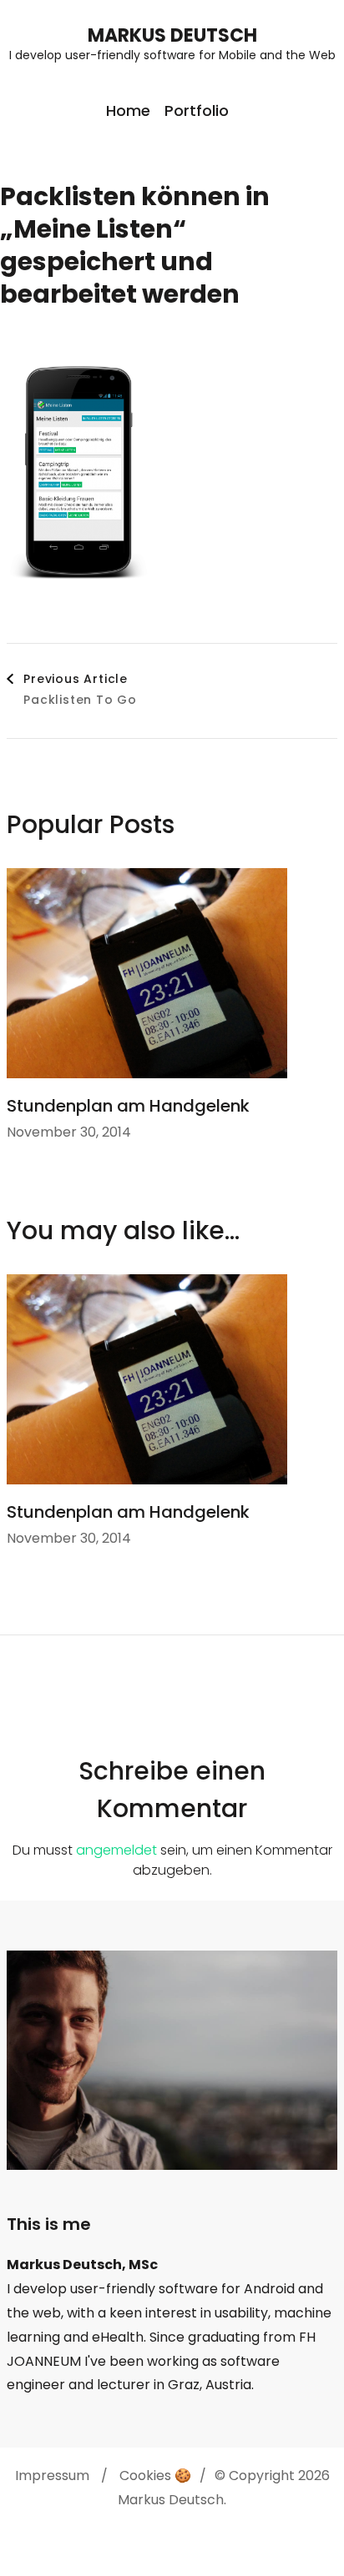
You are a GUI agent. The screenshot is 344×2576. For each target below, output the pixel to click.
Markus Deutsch (172, 35)
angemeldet (116, 1850)
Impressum (52, 2476)
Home (128, 110)
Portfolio (197, 110)
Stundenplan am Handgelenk (128, 1106)
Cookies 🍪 (155, 2476)
